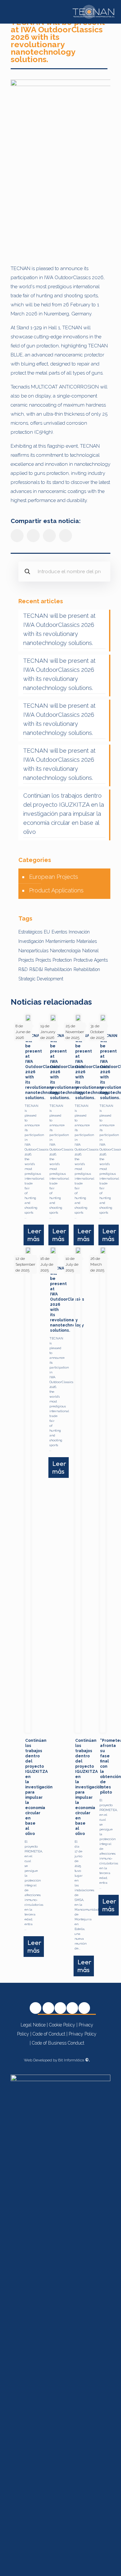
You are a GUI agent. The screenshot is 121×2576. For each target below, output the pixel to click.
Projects (43, 960)
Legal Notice (33, 2025)
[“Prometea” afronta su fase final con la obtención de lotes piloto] (103, 1490)
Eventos (59, 932)
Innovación (79, 932)
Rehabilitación (58, 969)
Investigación (31, 941)
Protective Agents (91, 960)
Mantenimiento (60, 941)
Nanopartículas (33, 951)
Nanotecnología (65, 951)
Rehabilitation (87, 969)
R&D (23, 969)
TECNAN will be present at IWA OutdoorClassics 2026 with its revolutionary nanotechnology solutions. (59, 629)
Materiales (87, 941)
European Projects (54, 877)
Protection (62, 960)
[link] (60, 169)
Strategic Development (41, 979)
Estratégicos (30, 932)
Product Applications (56, 890)
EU (47, 932)
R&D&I (36, 969)
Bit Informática (74, 2060)
